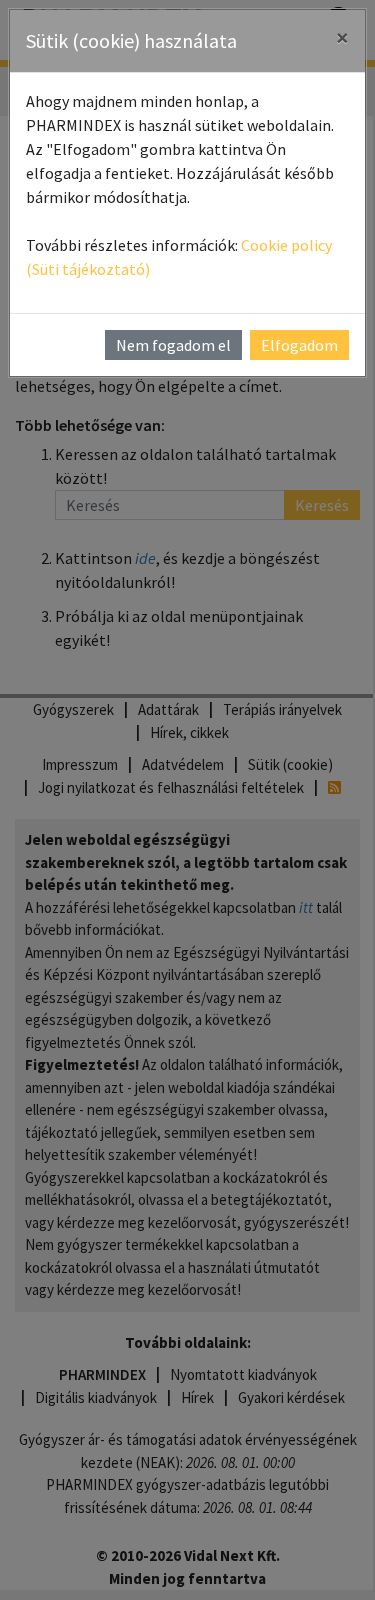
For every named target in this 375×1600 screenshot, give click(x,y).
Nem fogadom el (173, 345)
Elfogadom (299, 345)
